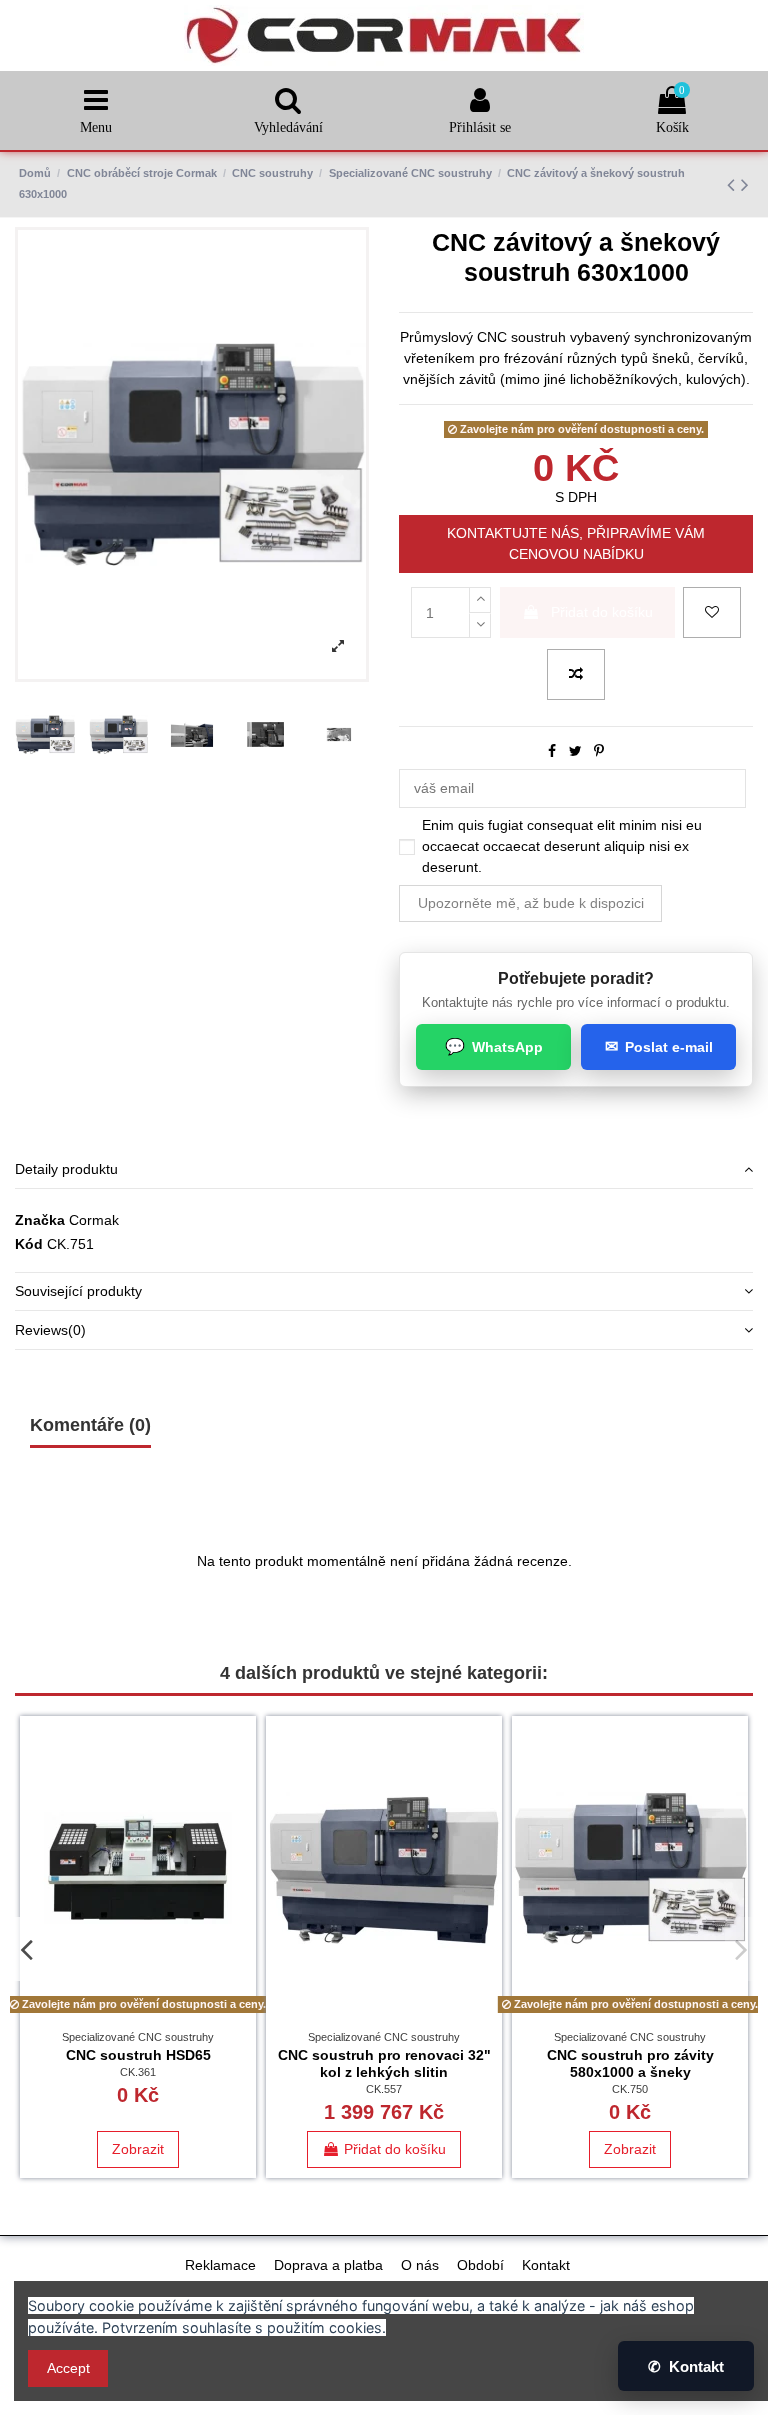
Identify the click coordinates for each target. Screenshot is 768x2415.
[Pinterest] (599, 751)
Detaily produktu (66, 1169)
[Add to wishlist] (712, 612)
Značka (40, 1220)
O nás (420, 2265)
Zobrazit (138, 2149)
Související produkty (78, 1291)
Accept (68, 2368)
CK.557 (384, 2089)
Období (480, 2265)
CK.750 (630, 2089)
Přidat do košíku (602, 612)
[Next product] (745, 184)
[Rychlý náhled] (241, 1815)
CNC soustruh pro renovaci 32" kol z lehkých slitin (384, 2063)
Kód (29, 1244)
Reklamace (220, 2265)
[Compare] (241, 1780)
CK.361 (138, 2072)
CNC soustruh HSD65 (138, 2055)
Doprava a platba (328, 2265)
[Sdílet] (552, 751)
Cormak (94, 1220)
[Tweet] (575, 751)
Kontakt (546, 2265)
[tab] (384, 1169)
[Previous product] (734, 184)
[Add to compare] (576, 674)
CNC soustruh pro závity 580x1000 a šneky (630, 2063)
